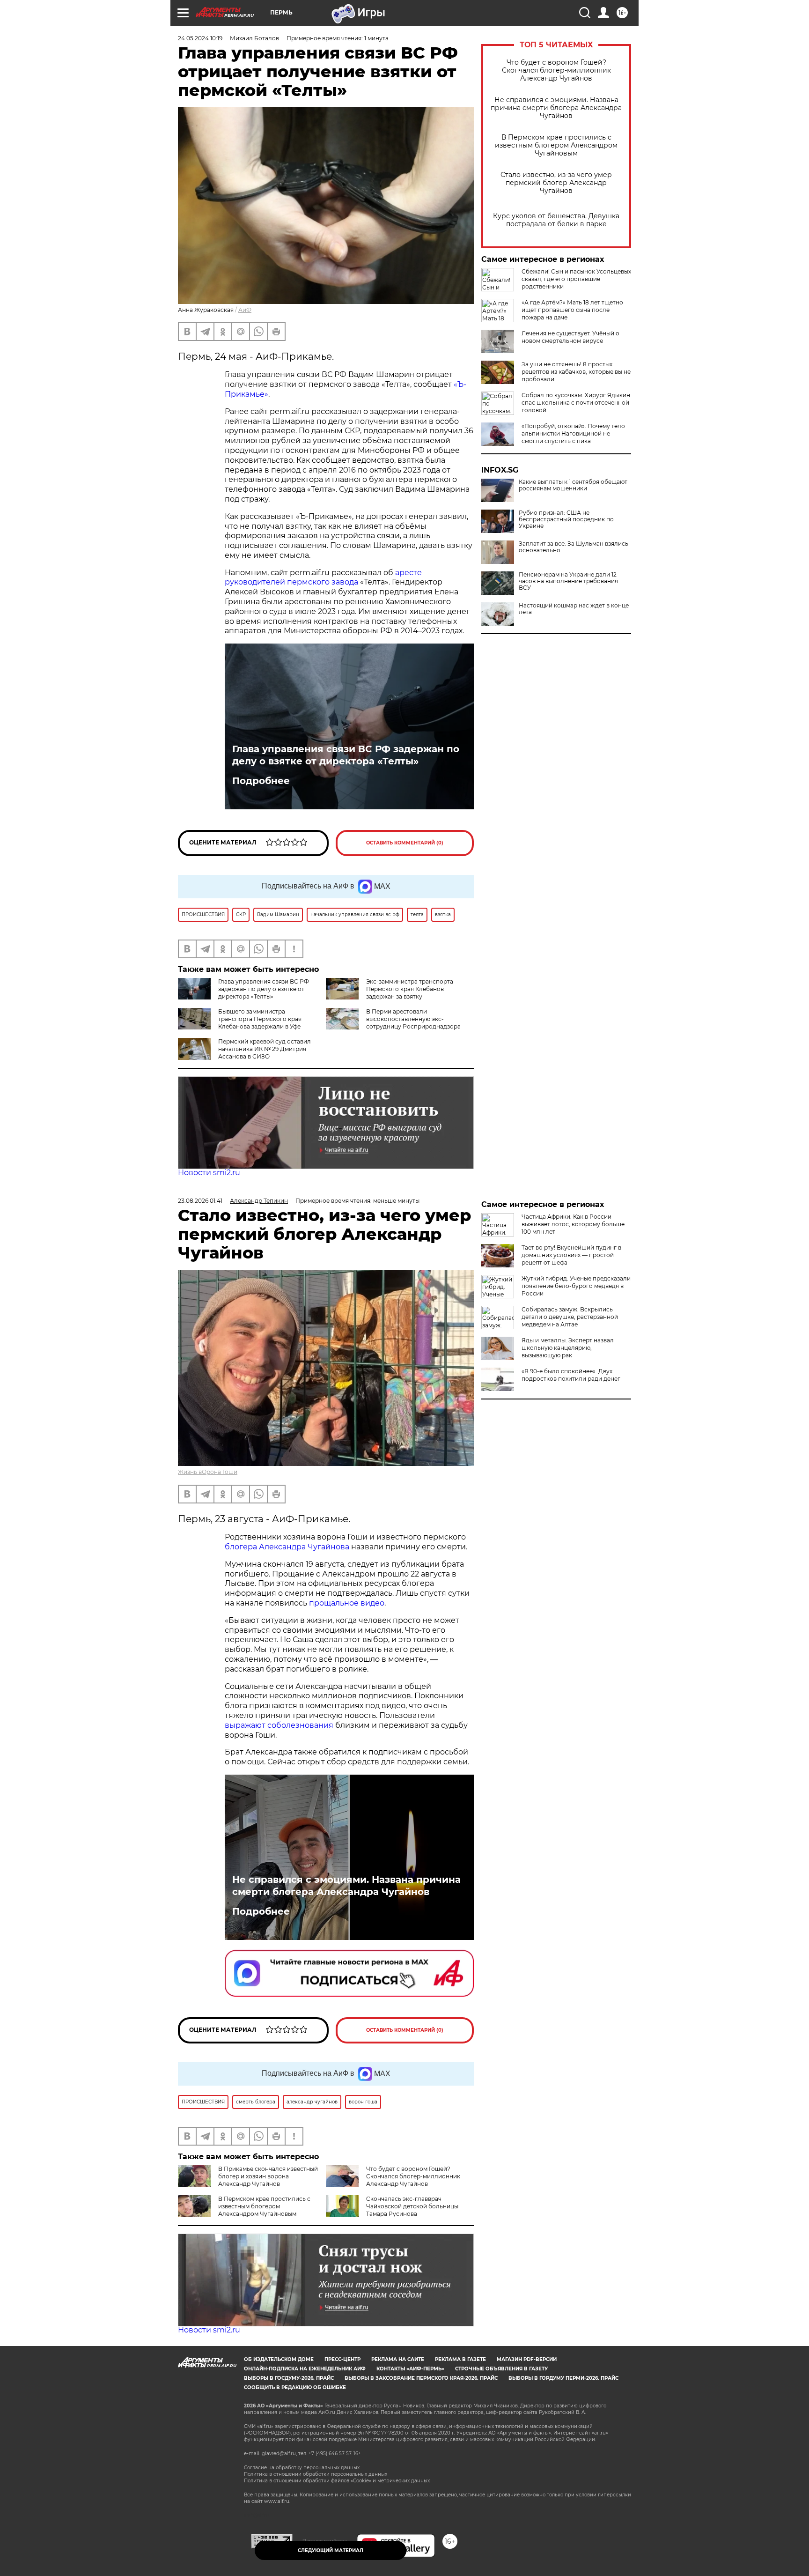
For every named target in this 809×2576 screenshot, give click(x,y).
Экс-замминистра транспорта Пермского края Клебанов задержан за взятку (410, 989)
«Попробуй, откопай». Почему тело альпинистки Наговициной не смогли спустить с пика (573, 433)
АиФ (245, 310)
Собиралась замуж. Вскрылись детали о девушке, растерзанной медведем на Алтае (570, 1317)
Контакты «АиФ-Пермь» (410, 2369)
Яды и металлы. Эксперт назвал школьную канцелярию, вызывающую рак (568, 1348)
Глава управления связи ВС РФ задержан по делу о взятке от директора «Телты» (346, 755)
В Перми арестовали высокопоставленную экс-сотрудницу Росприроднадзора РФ (393, 1023)
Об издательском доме (279, 2359)
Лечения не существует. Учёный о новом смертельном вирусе (570, 337)
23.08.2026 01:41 (200, 1201)
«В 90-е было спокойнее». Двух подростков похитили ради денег (571, 1375)
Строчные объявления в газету (501, 2369)
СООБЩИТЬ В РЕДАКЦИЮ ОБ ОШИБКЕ (295, 2387)
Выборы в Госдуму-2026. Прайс (289, 2378)
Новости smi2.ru (209, 1173)
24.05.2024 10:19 (200, 38)
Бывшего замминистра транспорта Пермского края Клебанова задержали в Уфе (260, 1019)
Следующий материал (331, 2550)
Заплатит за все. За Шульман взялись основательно (574, 547)
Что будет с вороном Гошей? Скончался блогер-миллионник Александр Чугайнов (556, 70)
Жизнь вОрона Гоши (208, 1472)
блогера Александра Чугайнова (287, 1547)
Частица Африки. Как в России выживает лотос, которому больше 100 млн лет (573, 1224)
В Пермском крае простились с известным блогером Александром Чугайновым (556, 145)
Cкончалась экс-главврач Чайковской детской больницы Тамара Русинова (412, 2206)
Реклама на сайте (398, 2359)
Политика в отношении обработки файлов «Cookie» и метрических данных (337, 2481)
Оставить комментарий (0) (405, 843)
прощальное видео (347, 1603)
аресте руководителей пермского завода (323, 577)
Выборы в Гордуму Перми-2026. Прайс (563, 2378)
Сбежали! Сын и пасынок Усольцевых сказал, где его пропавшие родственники (576, 279)
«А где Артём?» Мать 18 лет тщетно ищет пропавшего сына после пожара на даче (572, 310)
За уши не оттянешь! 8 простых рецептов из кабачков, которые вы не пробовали (576, 372)
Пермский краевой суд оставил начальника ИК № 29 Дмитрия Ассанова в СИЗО (265, 1049)
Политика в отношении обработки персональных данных (316, 2474)
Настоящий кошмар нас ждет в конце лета (574, 609)
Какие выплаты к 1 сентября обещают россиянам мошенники (573, 485)
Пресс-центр (342, 2359)
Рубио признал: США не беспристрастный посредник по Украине (566, 519)
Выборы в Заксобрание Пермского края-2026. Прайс (421, 2378)
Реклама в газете (460, 2359)
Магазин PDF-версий (527, 2359)
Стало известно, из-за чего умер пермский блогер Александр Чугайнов (556, 183)
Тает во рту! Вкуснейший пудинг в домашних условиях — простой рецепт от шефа (571, 1255)
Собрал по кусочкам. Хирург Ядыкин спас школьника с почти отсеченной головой (576, 403)
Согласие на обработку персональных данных (302, 2468)
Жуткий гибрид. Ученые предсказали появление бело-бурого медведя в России (576, 1286)
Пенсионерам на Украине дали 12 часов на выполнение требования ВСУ (568, 581)
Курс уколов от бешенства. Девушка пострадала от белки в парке (556, 220)
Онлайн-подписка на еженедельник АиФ (305, 2369)
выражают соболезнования (279, 1725)
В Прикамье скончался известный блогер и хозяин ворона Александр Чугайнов (268, 2176)
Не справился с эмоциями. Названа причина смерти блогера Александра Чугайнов (556, 108)
